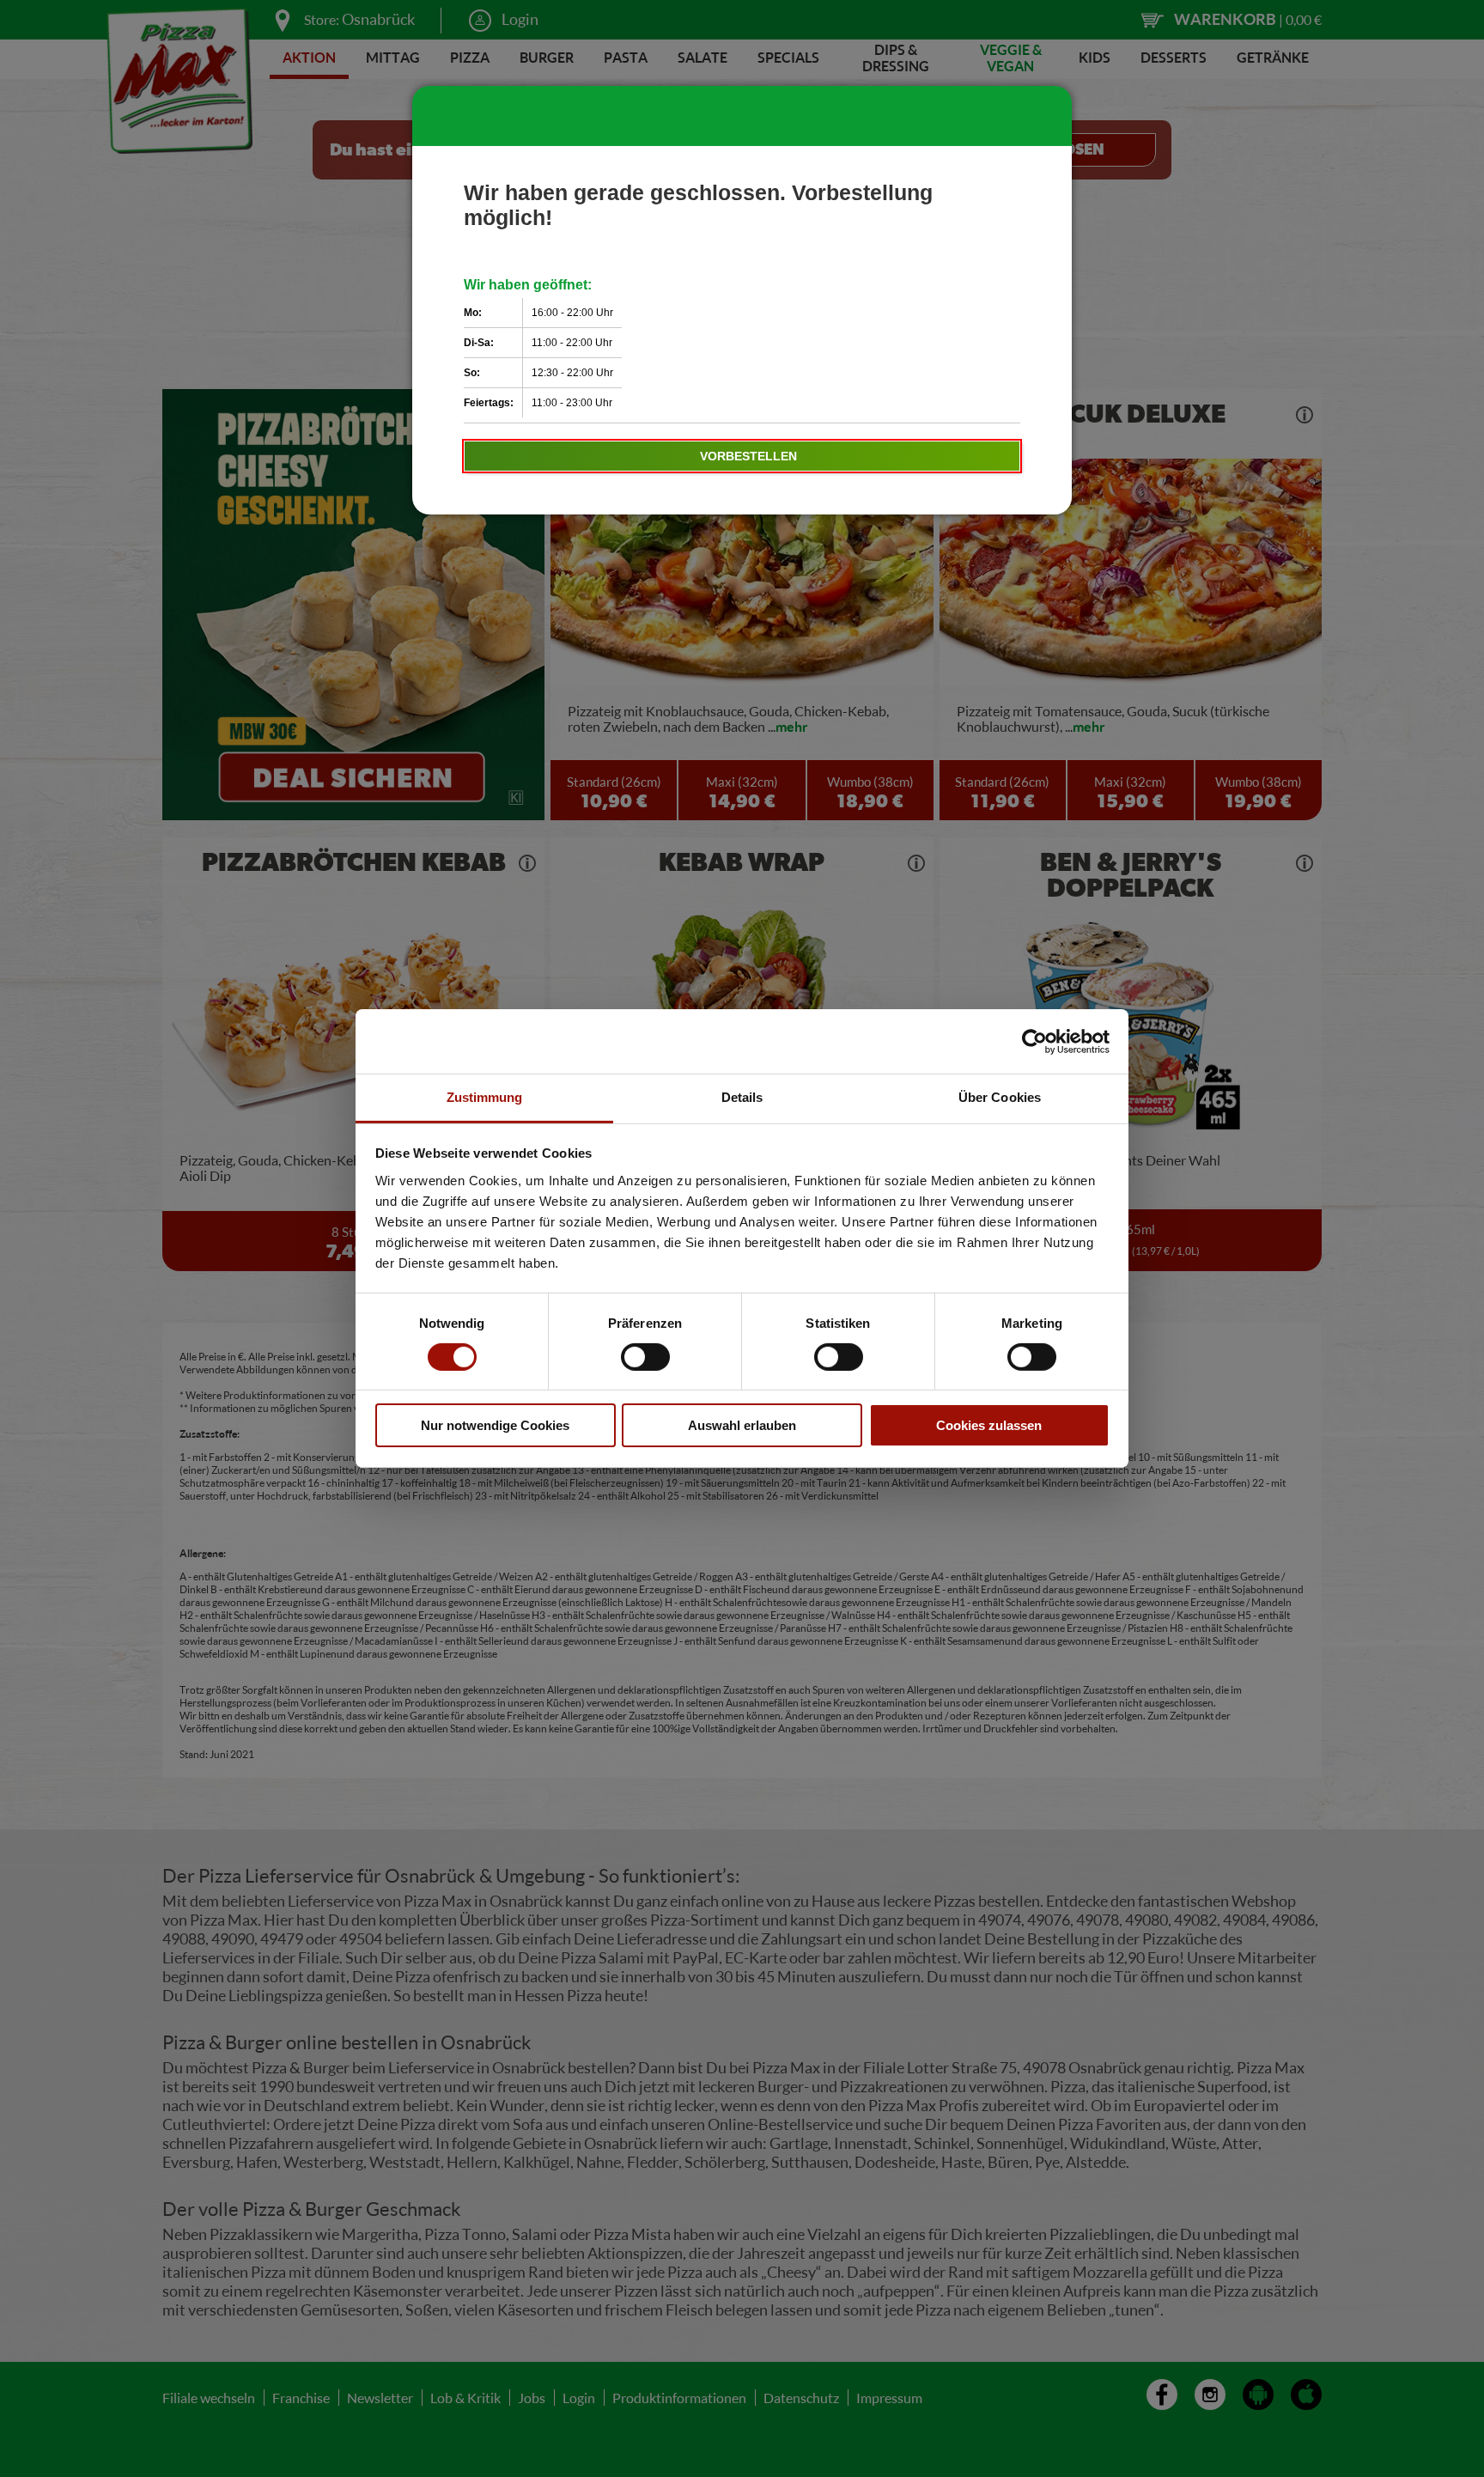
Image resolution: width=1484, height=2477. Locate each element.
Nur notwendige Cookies (495, 1426)
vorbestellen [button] (748, 456)
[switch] (645, 1357)
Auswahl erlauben (742, 1426)
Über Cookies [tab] (1000, 1097)
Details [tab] (742, 1097)
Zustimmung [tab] (485, 1097)
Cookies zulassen (989, 1426)
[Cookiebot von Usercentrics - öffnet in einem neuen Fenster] (1034, 1041)
